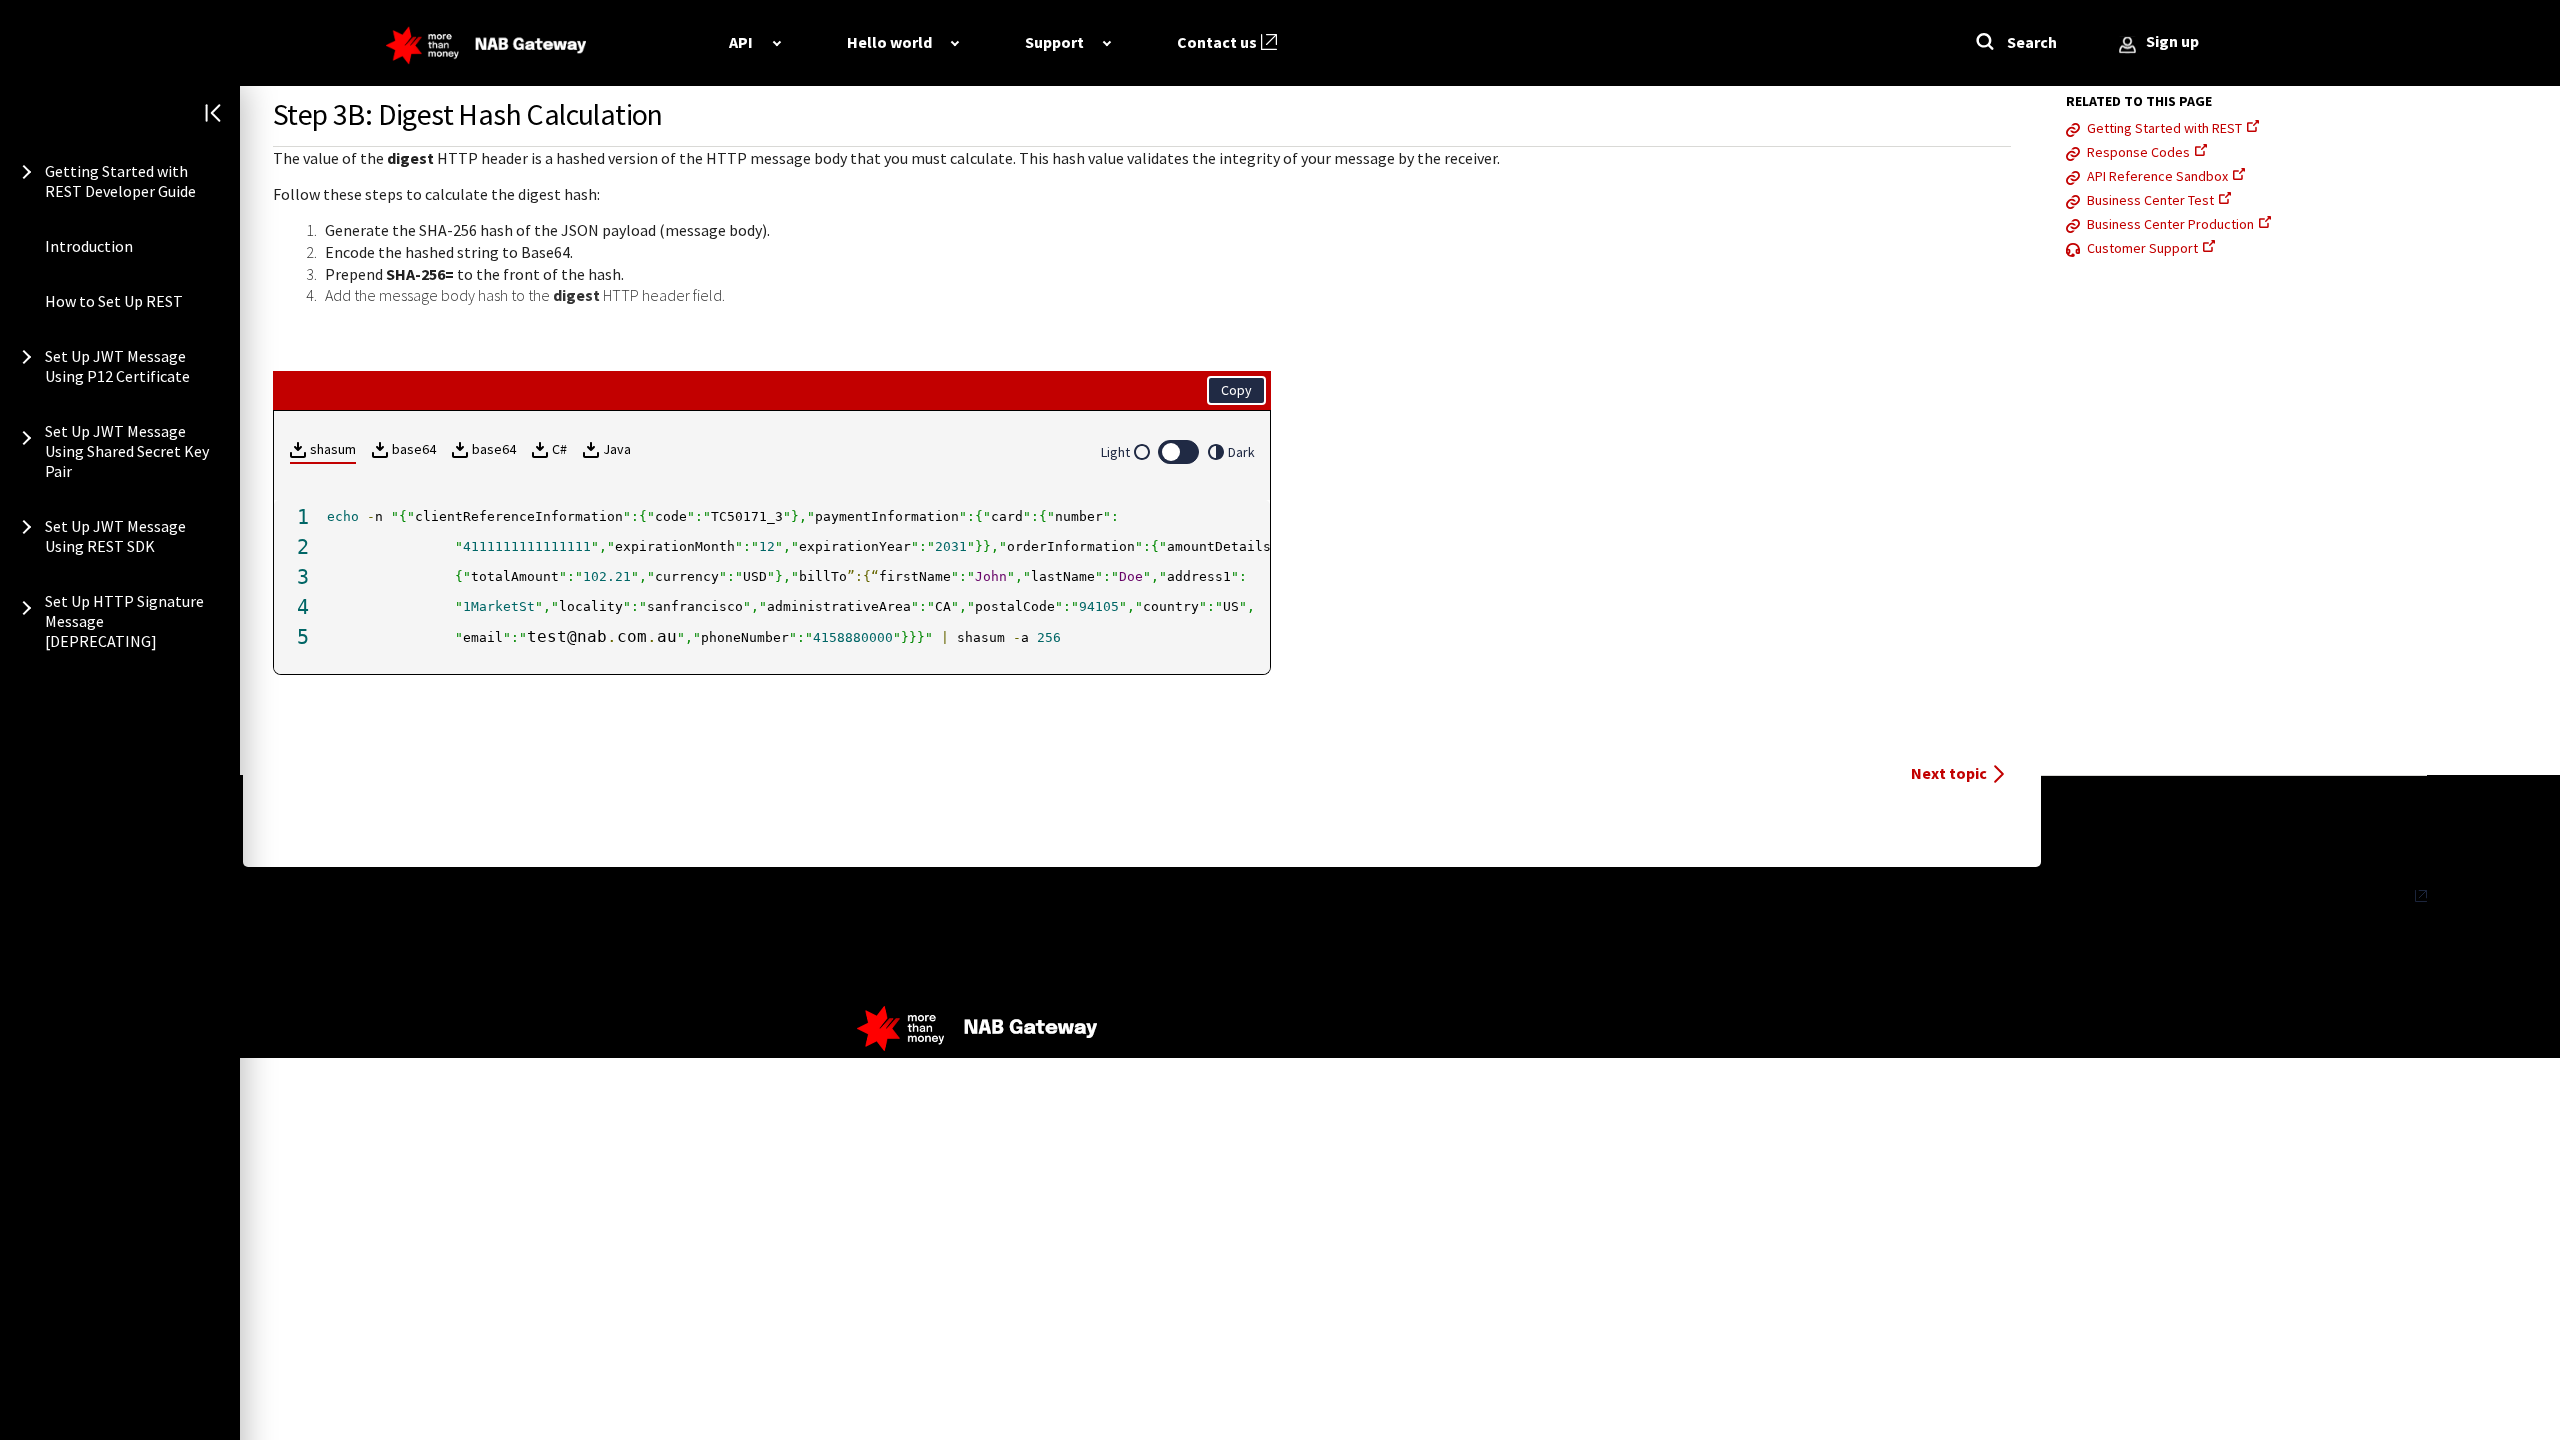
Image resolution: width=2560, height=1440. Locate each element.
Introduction (89, 246)
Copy (1236, 390)
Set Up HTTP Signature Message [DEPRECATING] (124, 621)
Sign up (2172, 41)
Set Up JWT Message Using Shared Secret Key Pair (127, 451)
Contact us (1217, 42)
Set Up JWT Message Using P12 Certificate (117, 366)
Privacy (2387, 896)
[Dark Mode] (1178, 452)
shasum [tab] (333, 449)
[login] (2127, 45)
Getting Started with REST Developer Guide (120, 181)
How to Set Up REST (114, 301)
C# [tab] (559, 449)
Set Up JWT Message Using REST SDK (115, 536)
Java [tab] (617, 449)
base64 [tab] (414, 449)
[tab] (754, 42)
